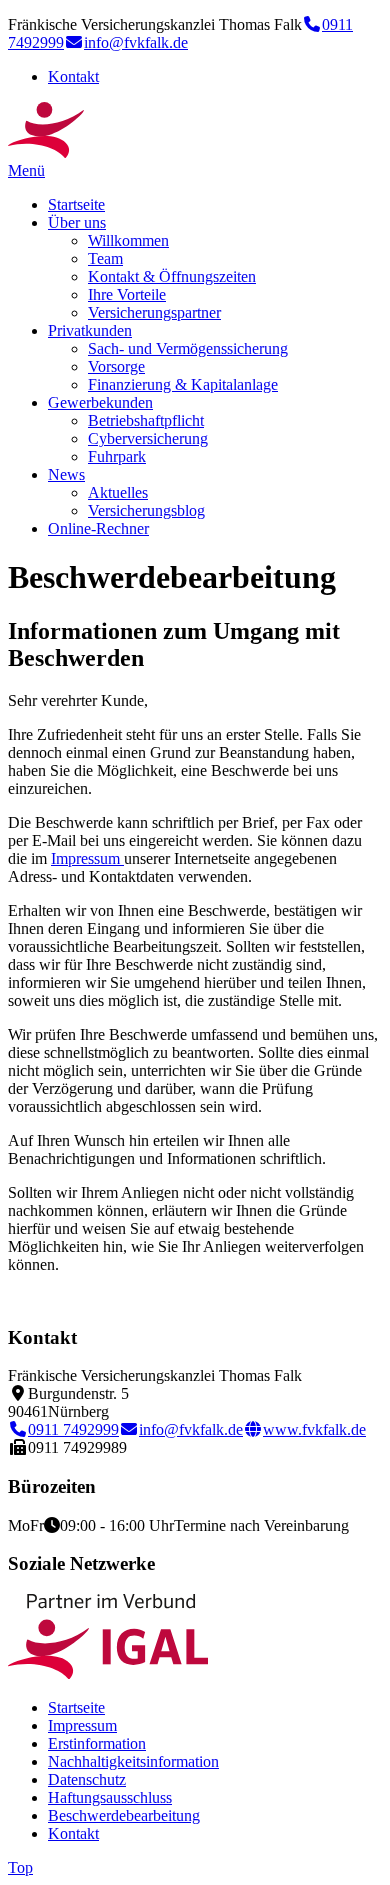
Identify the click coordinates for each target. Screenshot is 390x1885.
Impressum (87, 858)
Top (20, 1867)
